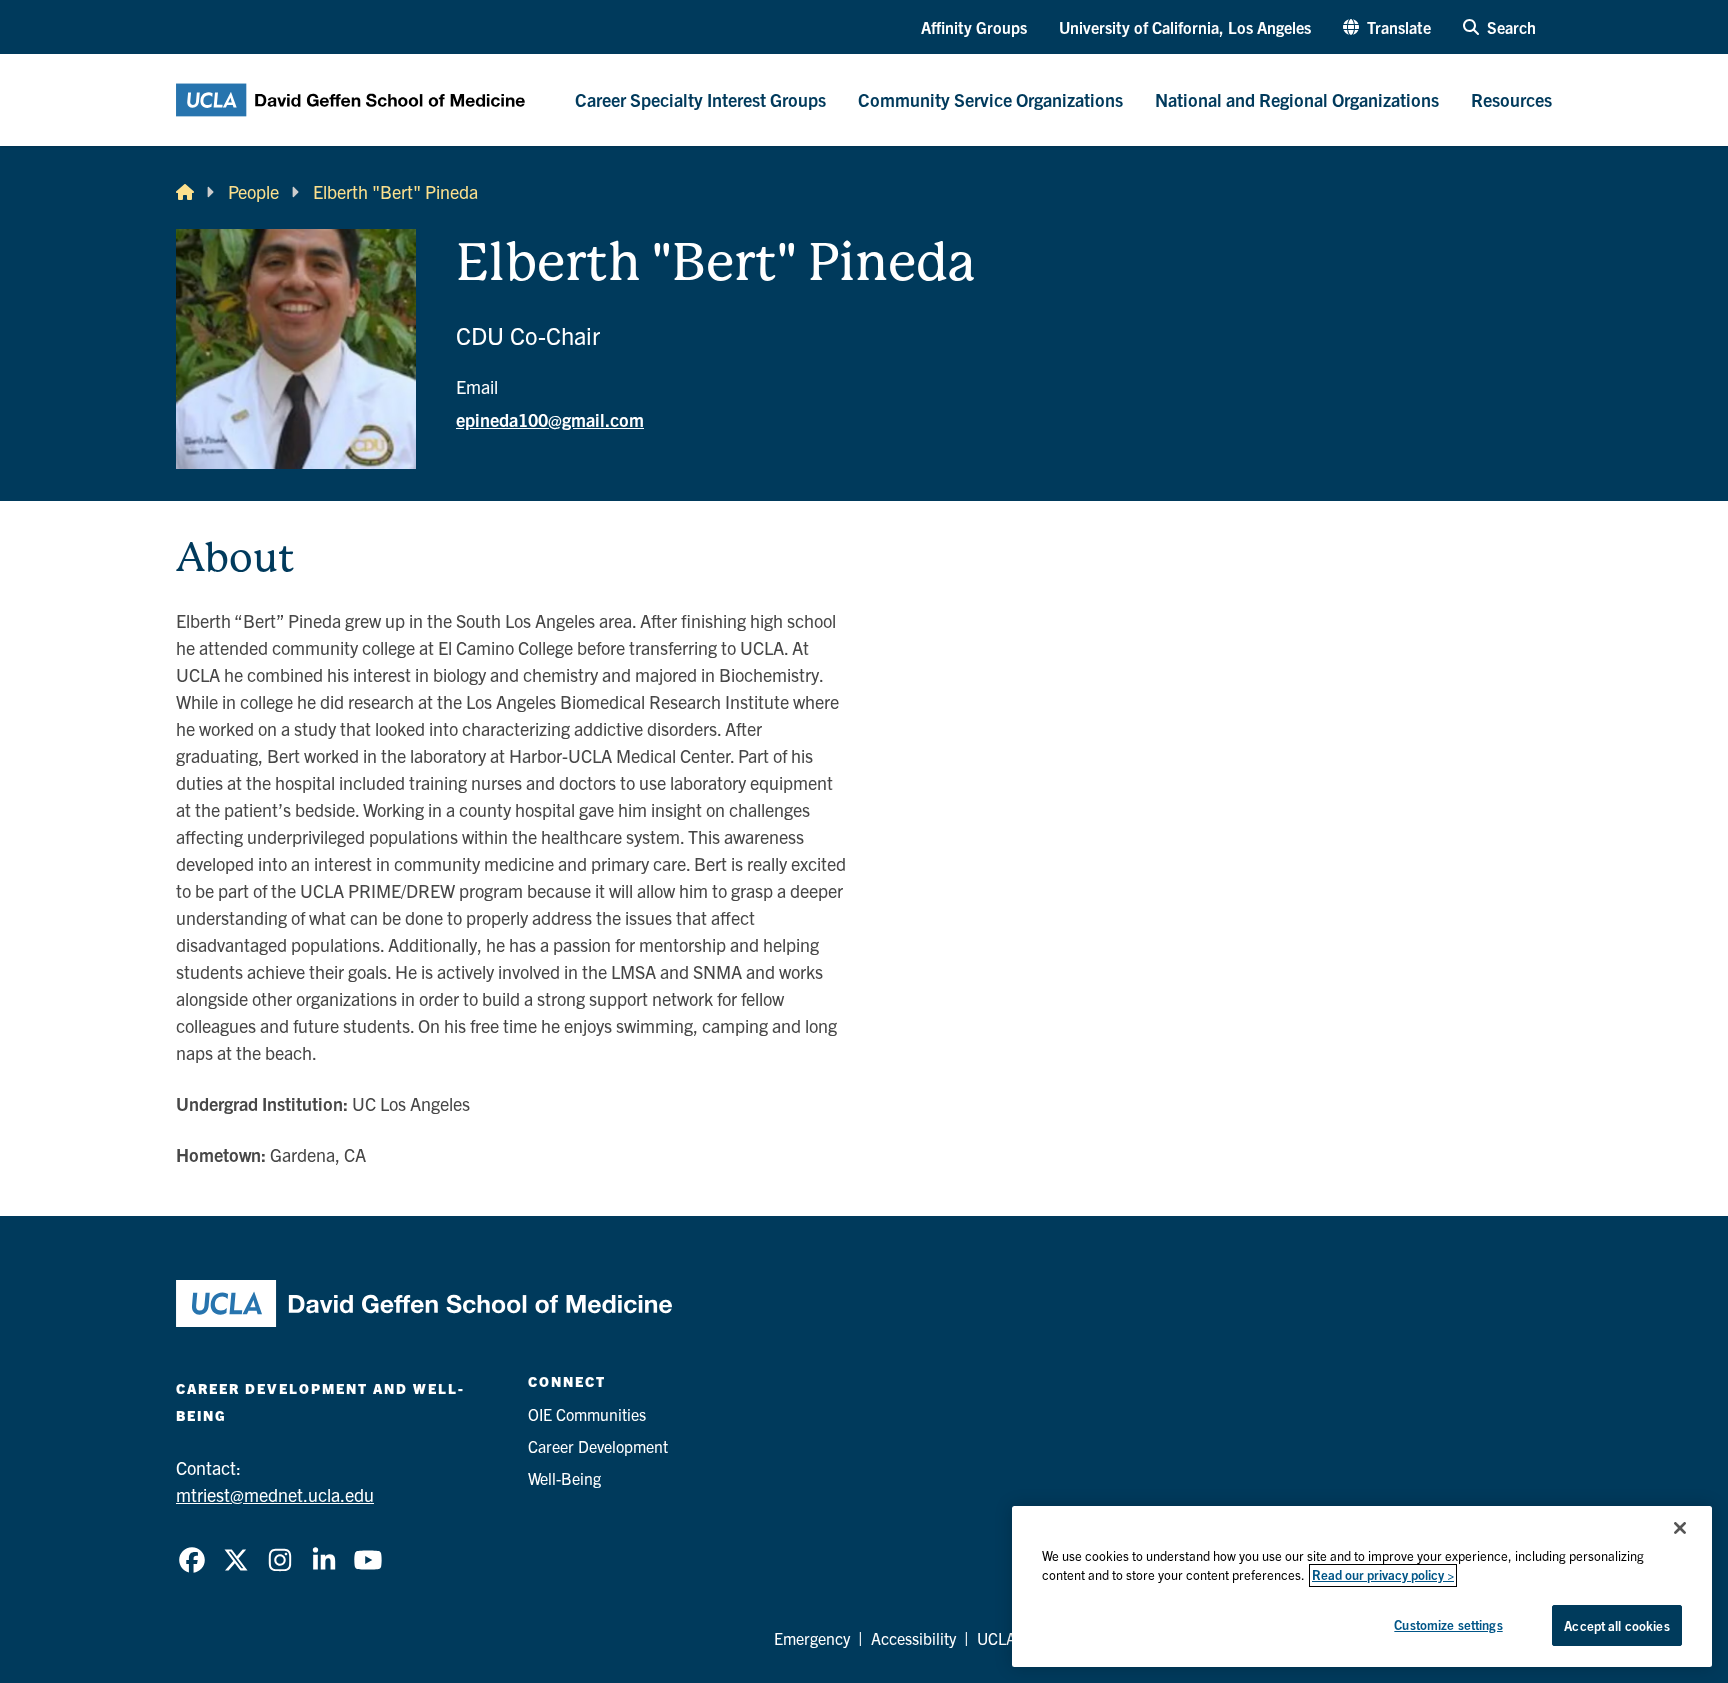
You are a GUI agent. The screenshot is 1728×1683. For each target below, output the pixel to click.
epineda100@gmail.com (550, 419)
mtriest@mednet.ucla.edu (275, 1494)
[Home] (185, 191)
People (253, 191)
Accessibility (913, 1638)
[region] (1362, 1586)
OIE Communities (587, 1414)
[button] (1387, 27)
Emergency (812, 1638)
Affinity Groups (974, 27)
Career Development (598, 1446)
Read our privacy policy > (1383, 1575)
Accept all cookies (1616, 1625)
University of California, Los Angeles (1185, 27)
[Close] (1680, 1528)
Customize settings (1448, 1624)
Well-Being (564, 1478)
